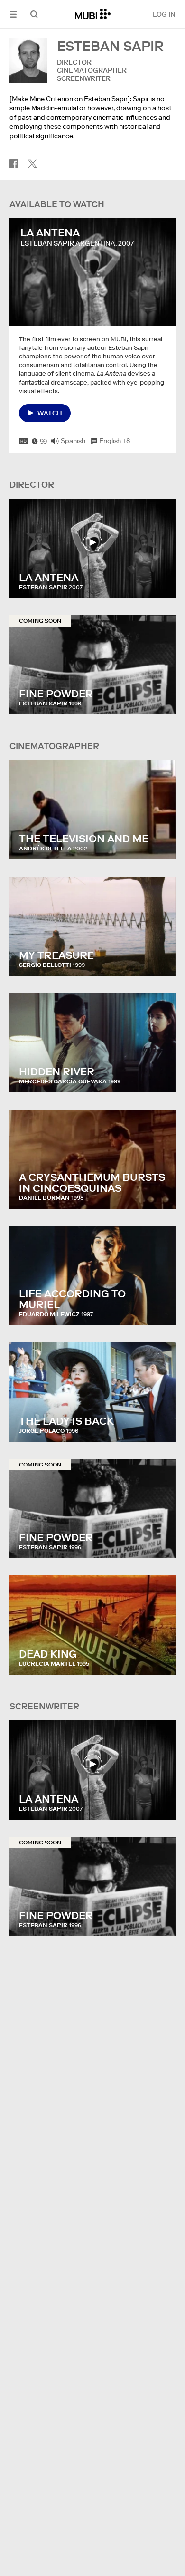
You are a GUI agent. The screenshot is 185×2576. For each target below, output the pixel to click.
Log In (164, 14)
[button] (13, 14)
